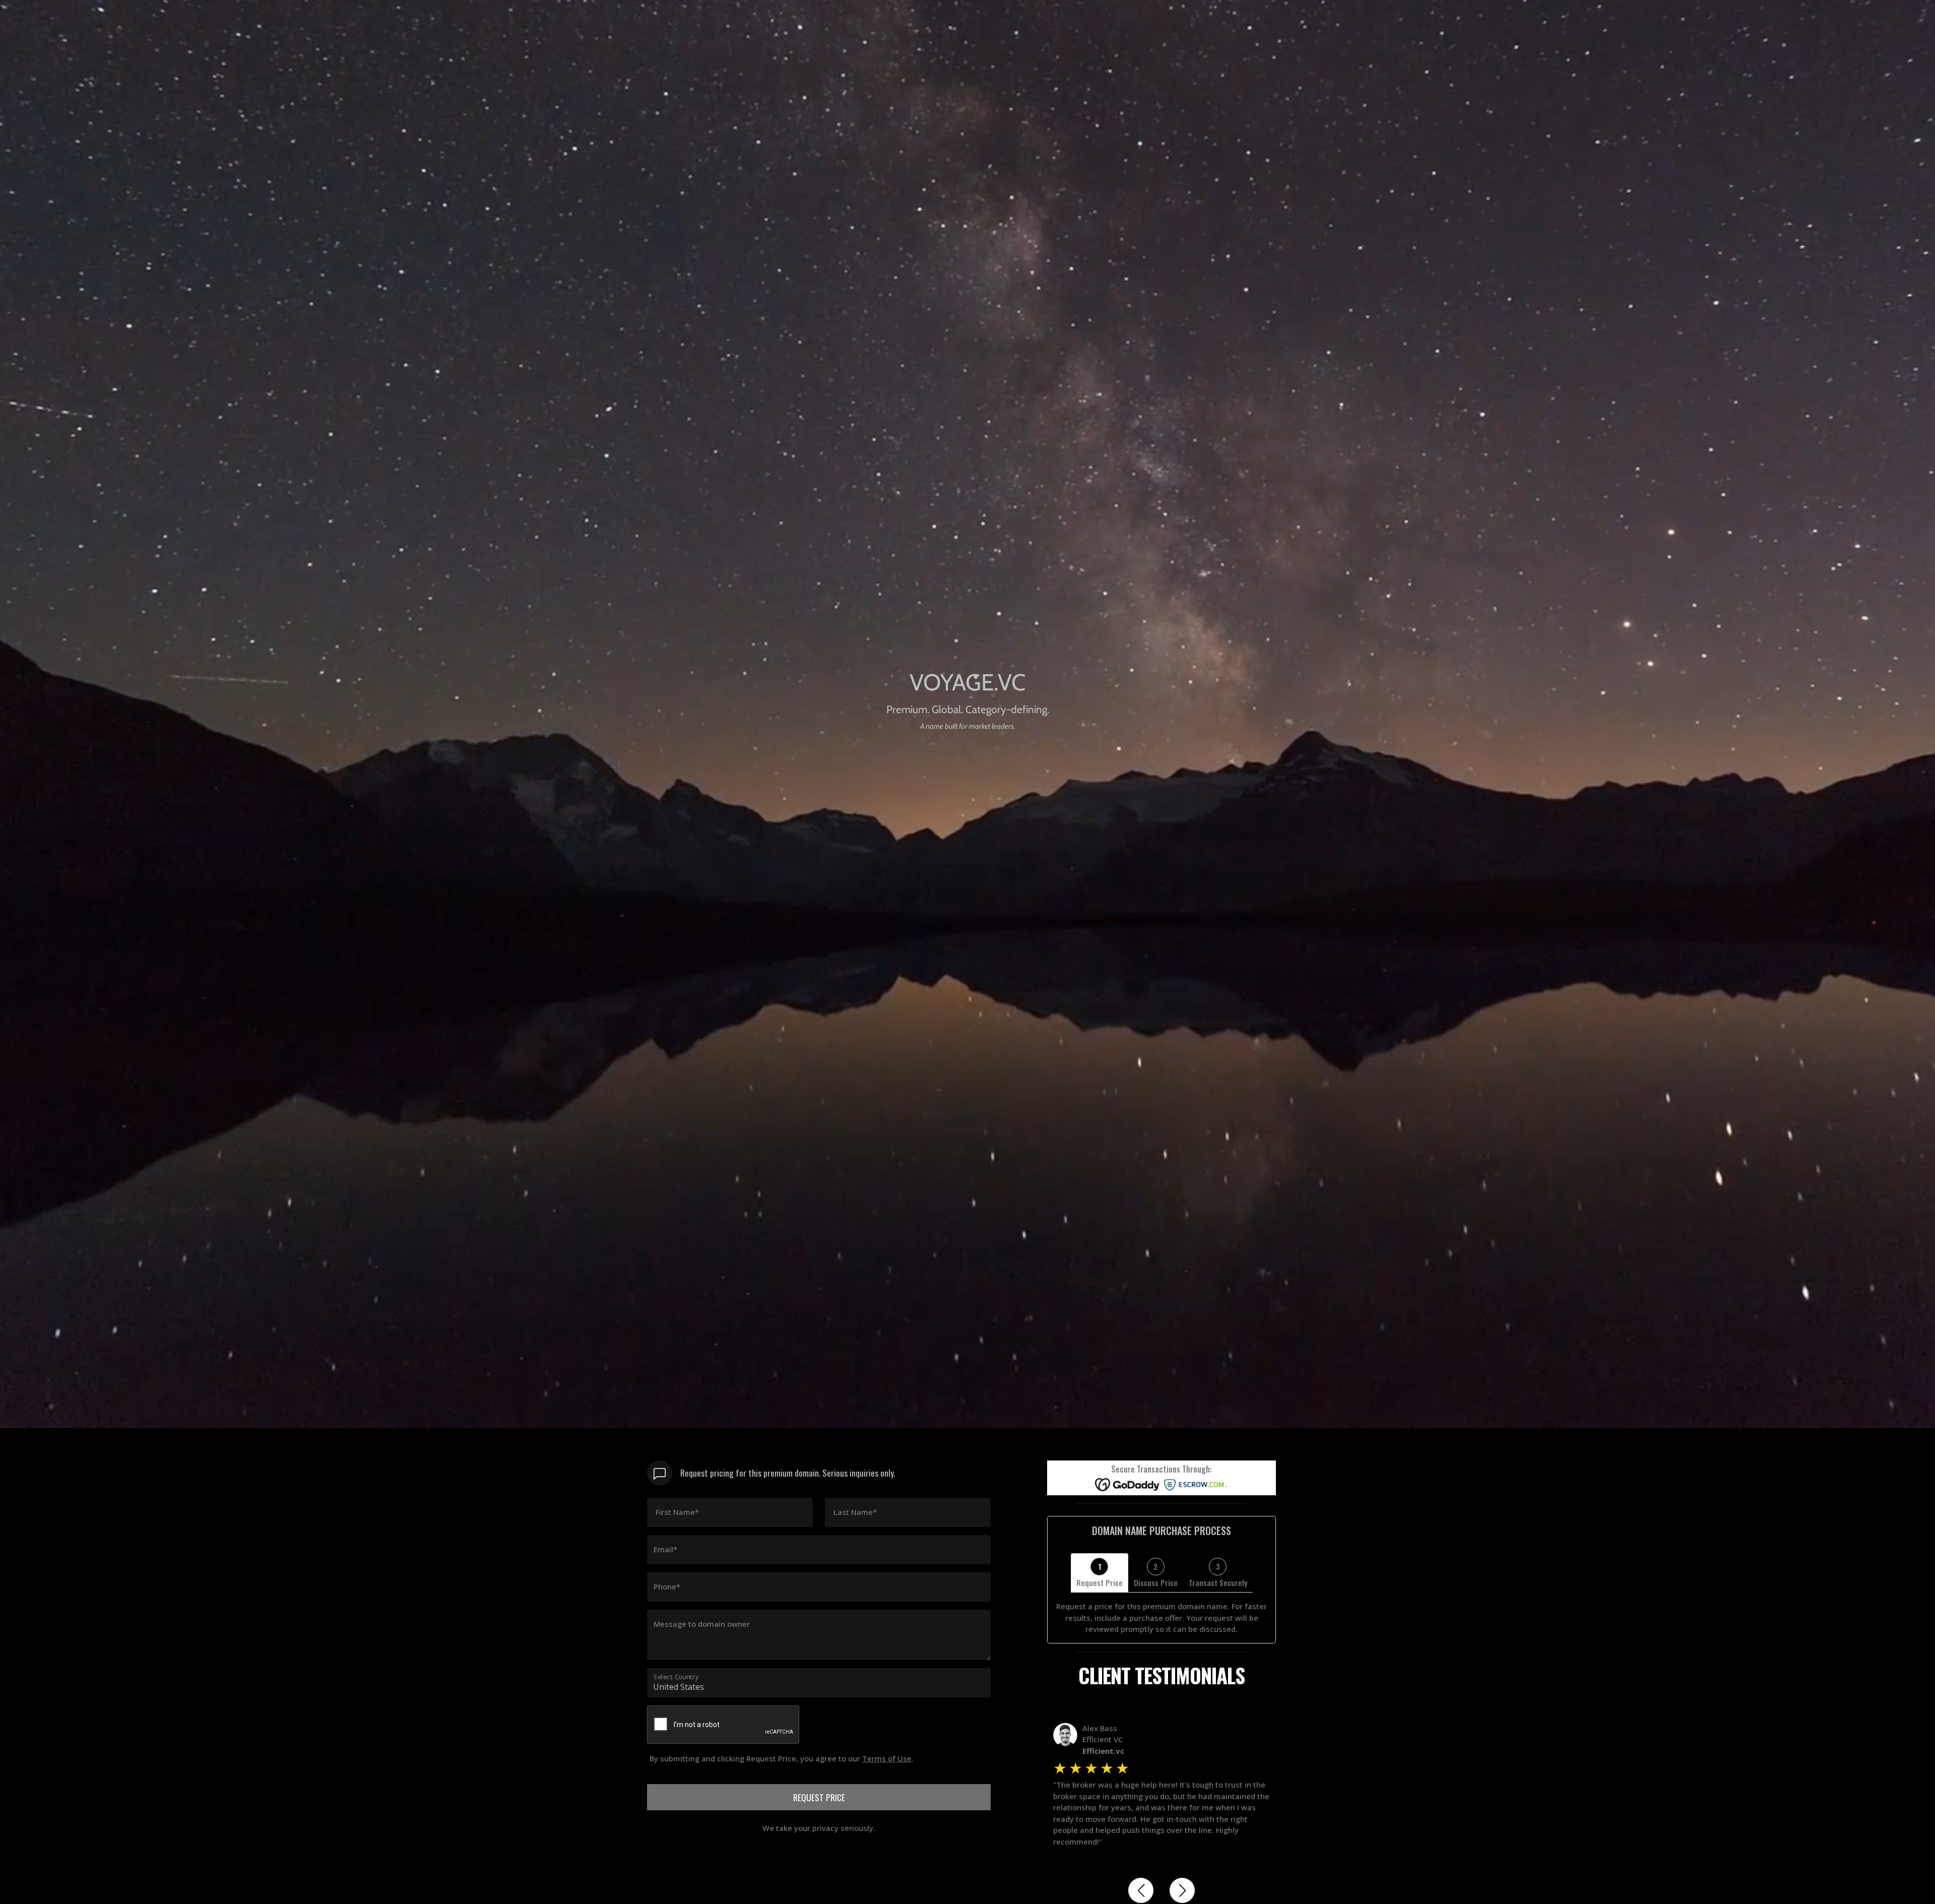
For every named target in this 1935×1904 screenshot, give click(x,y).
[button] (1141, 1890)
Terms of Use (887, 1758)
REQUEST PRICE (819, 1797)
